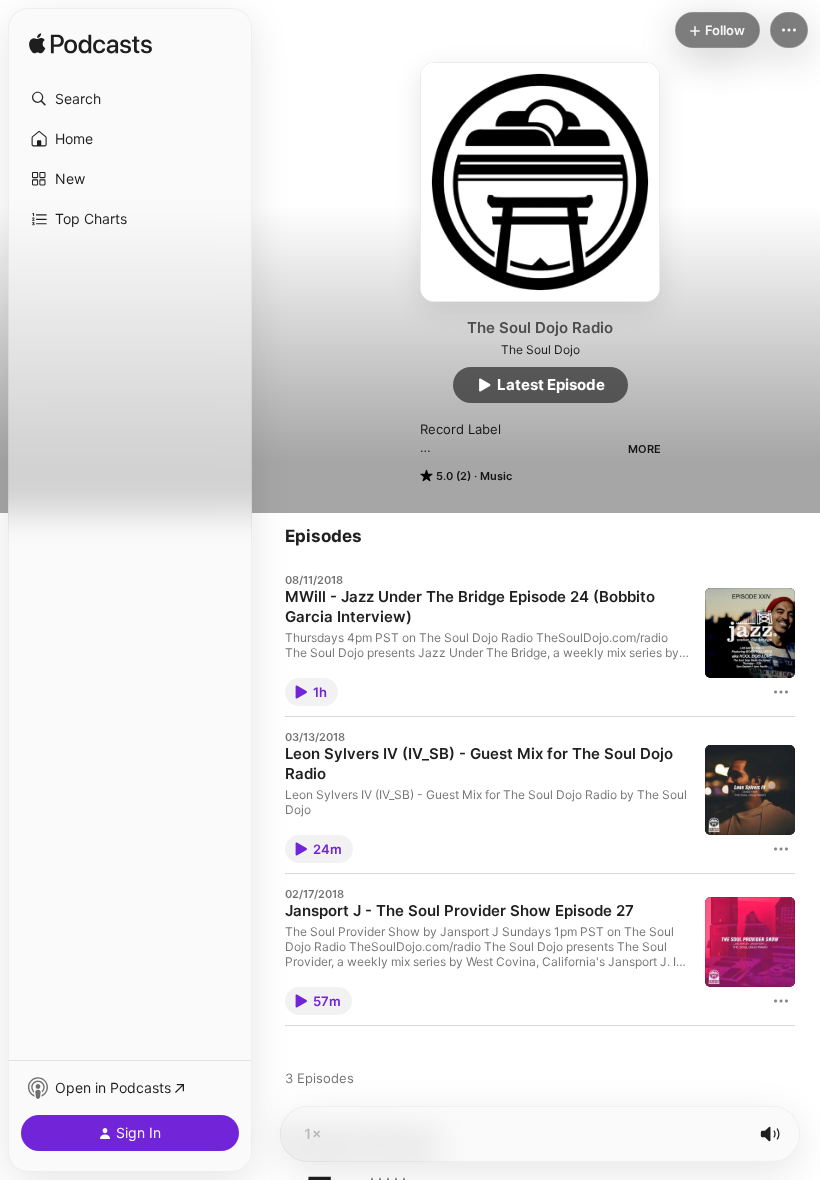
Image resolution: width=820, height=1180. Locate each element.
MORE (644, 449)
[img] (90, 45)
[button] (130, 99)
